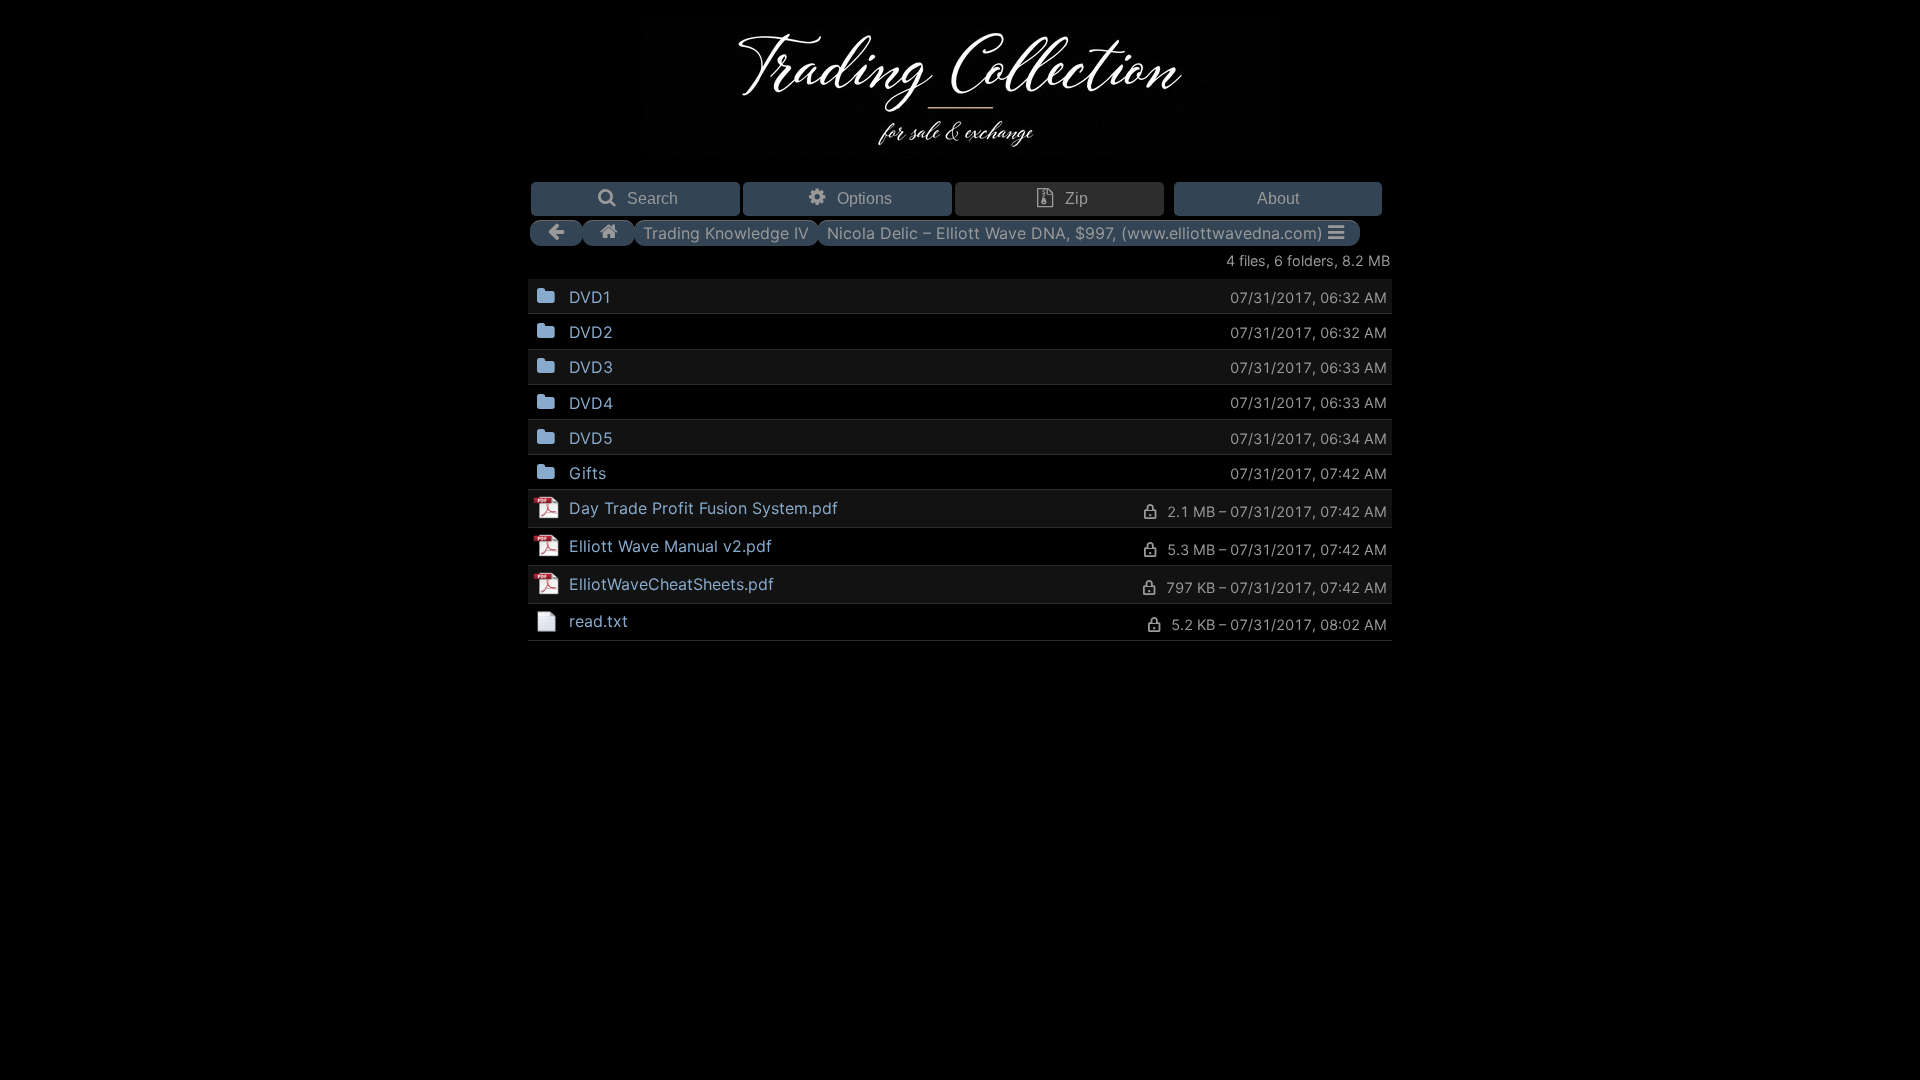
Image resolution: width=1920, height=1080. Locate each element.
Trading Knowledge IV (726, 232)
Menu (661, 294)
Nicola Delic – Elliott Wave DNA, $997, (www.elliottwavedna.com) (1075, 232)
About (1278, 198)
